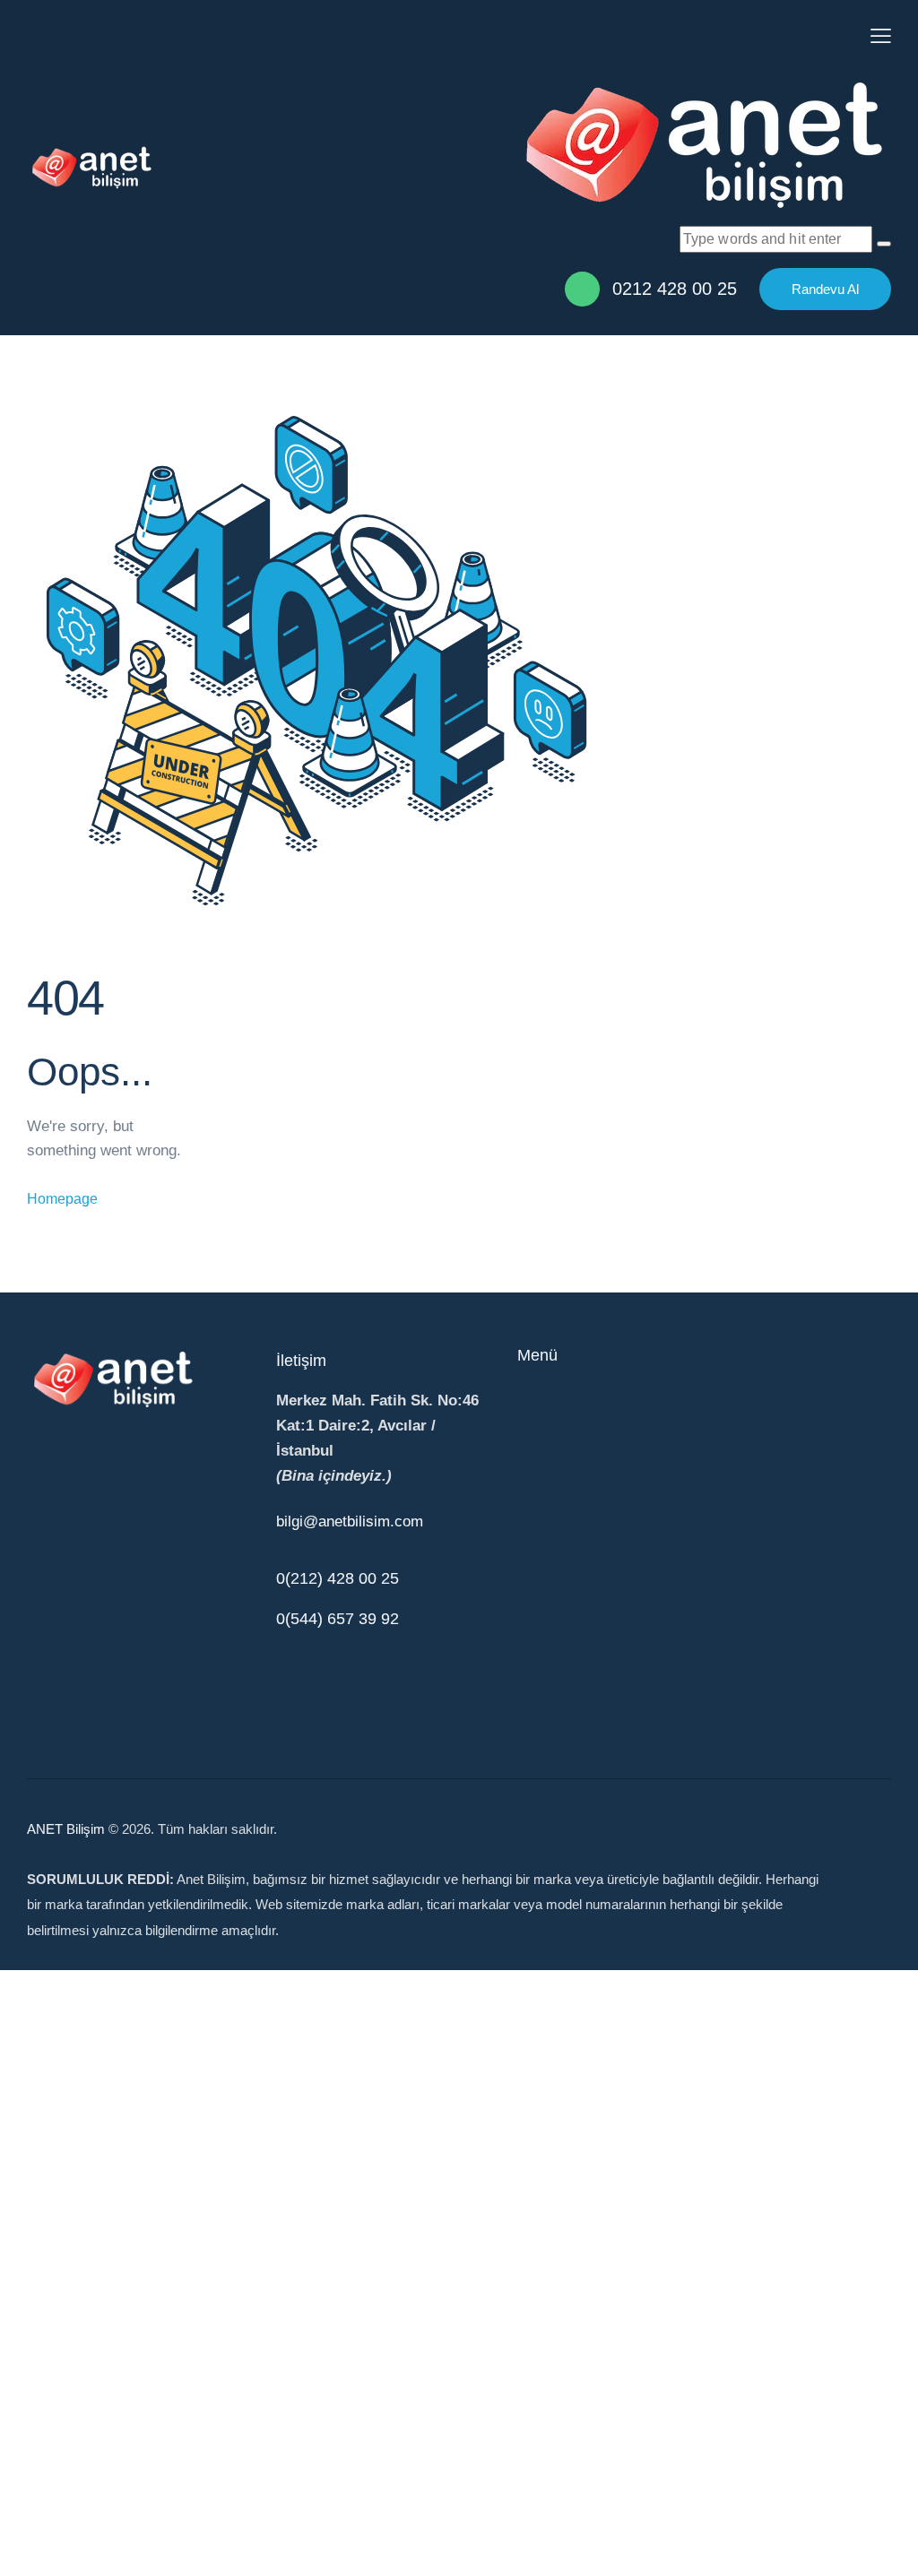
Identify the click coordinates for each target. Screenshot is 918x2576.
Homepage (62, 1199)
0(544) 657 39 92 (338, 1619)
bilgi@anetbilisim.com (350, 1521)
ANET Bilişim (66, 1829)
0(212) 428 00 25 (338, 1578)
